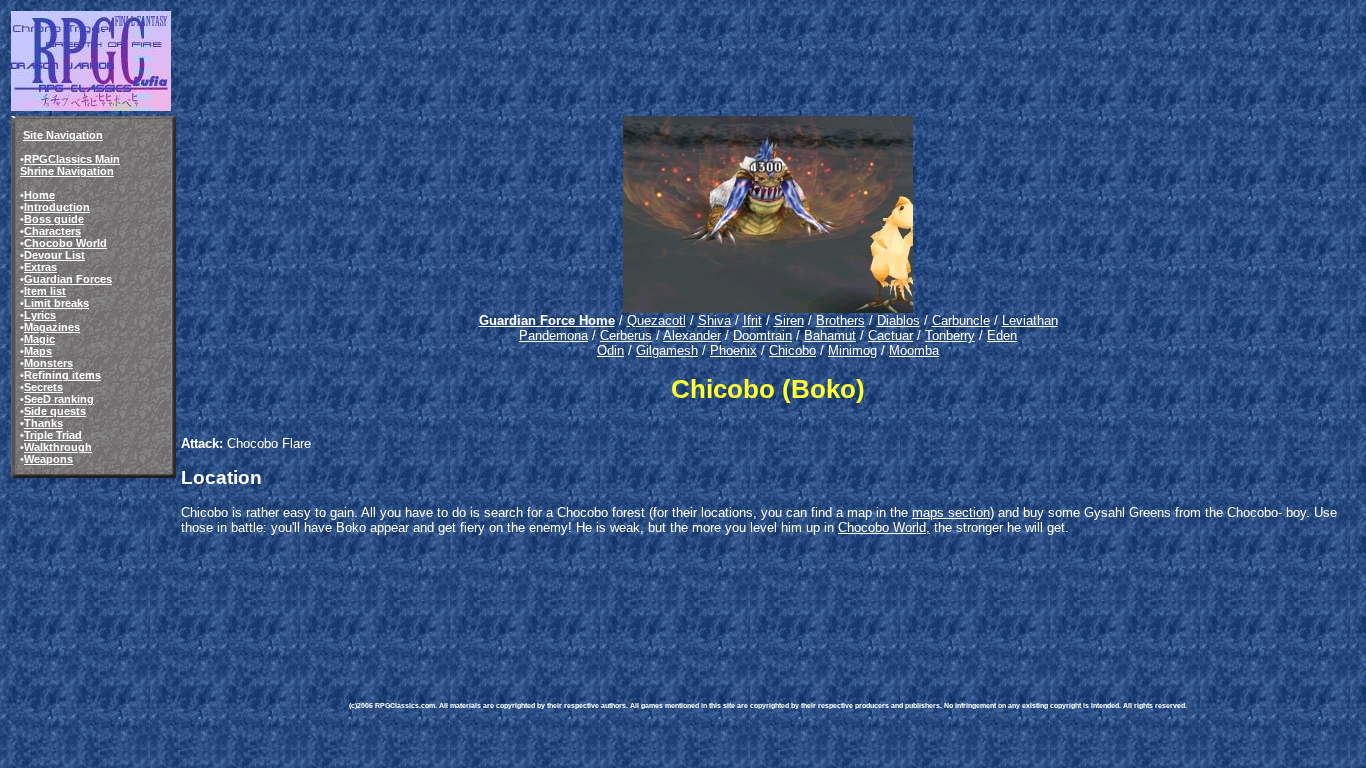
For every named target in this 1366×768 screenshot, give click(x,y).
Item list (45, 291)
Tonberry (950, 335)
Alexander (692, 335)
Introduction (57, 207)
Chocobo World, (884, 527)
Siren (789, 320)
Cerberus (626, 335)
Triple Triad (53, 435)
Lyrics (40, 315)
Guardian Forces (68, 279)
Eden (1002, 335)
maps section (951, 512)
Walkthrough (58, 447)
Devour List (54, 255)
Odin (610, 350)
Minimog (852, 350)
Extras (40, 267)
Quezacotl (656, 320)
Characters (52, 231)
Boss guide (54, 219)
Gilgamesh (667, 350)
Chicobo (792, 350)
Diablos (898, 320)
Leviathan (1030, 320)
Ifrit (752, 320)
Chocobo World (65, 243)
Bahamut (830, 335)
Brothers (840, 320)
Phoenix (733, 350)
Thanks (43, 423)
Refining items (62, 375)
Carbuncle (961, 320)
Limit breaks (56, 303)
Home (39, 195)
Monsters (48, 363)
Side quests (55, 411)
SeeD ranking (59, 399)
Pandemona (553, 335)
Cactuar (890, 335)
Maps (38, 351)
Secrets (43, 387)
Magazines (52, 327)
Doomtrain (762, 335)
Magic (39, 339)
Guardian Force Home (547, 320)
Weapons (48, 459)
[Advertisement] (713, 611)
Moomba (914, 350)
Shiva (714, 320)
